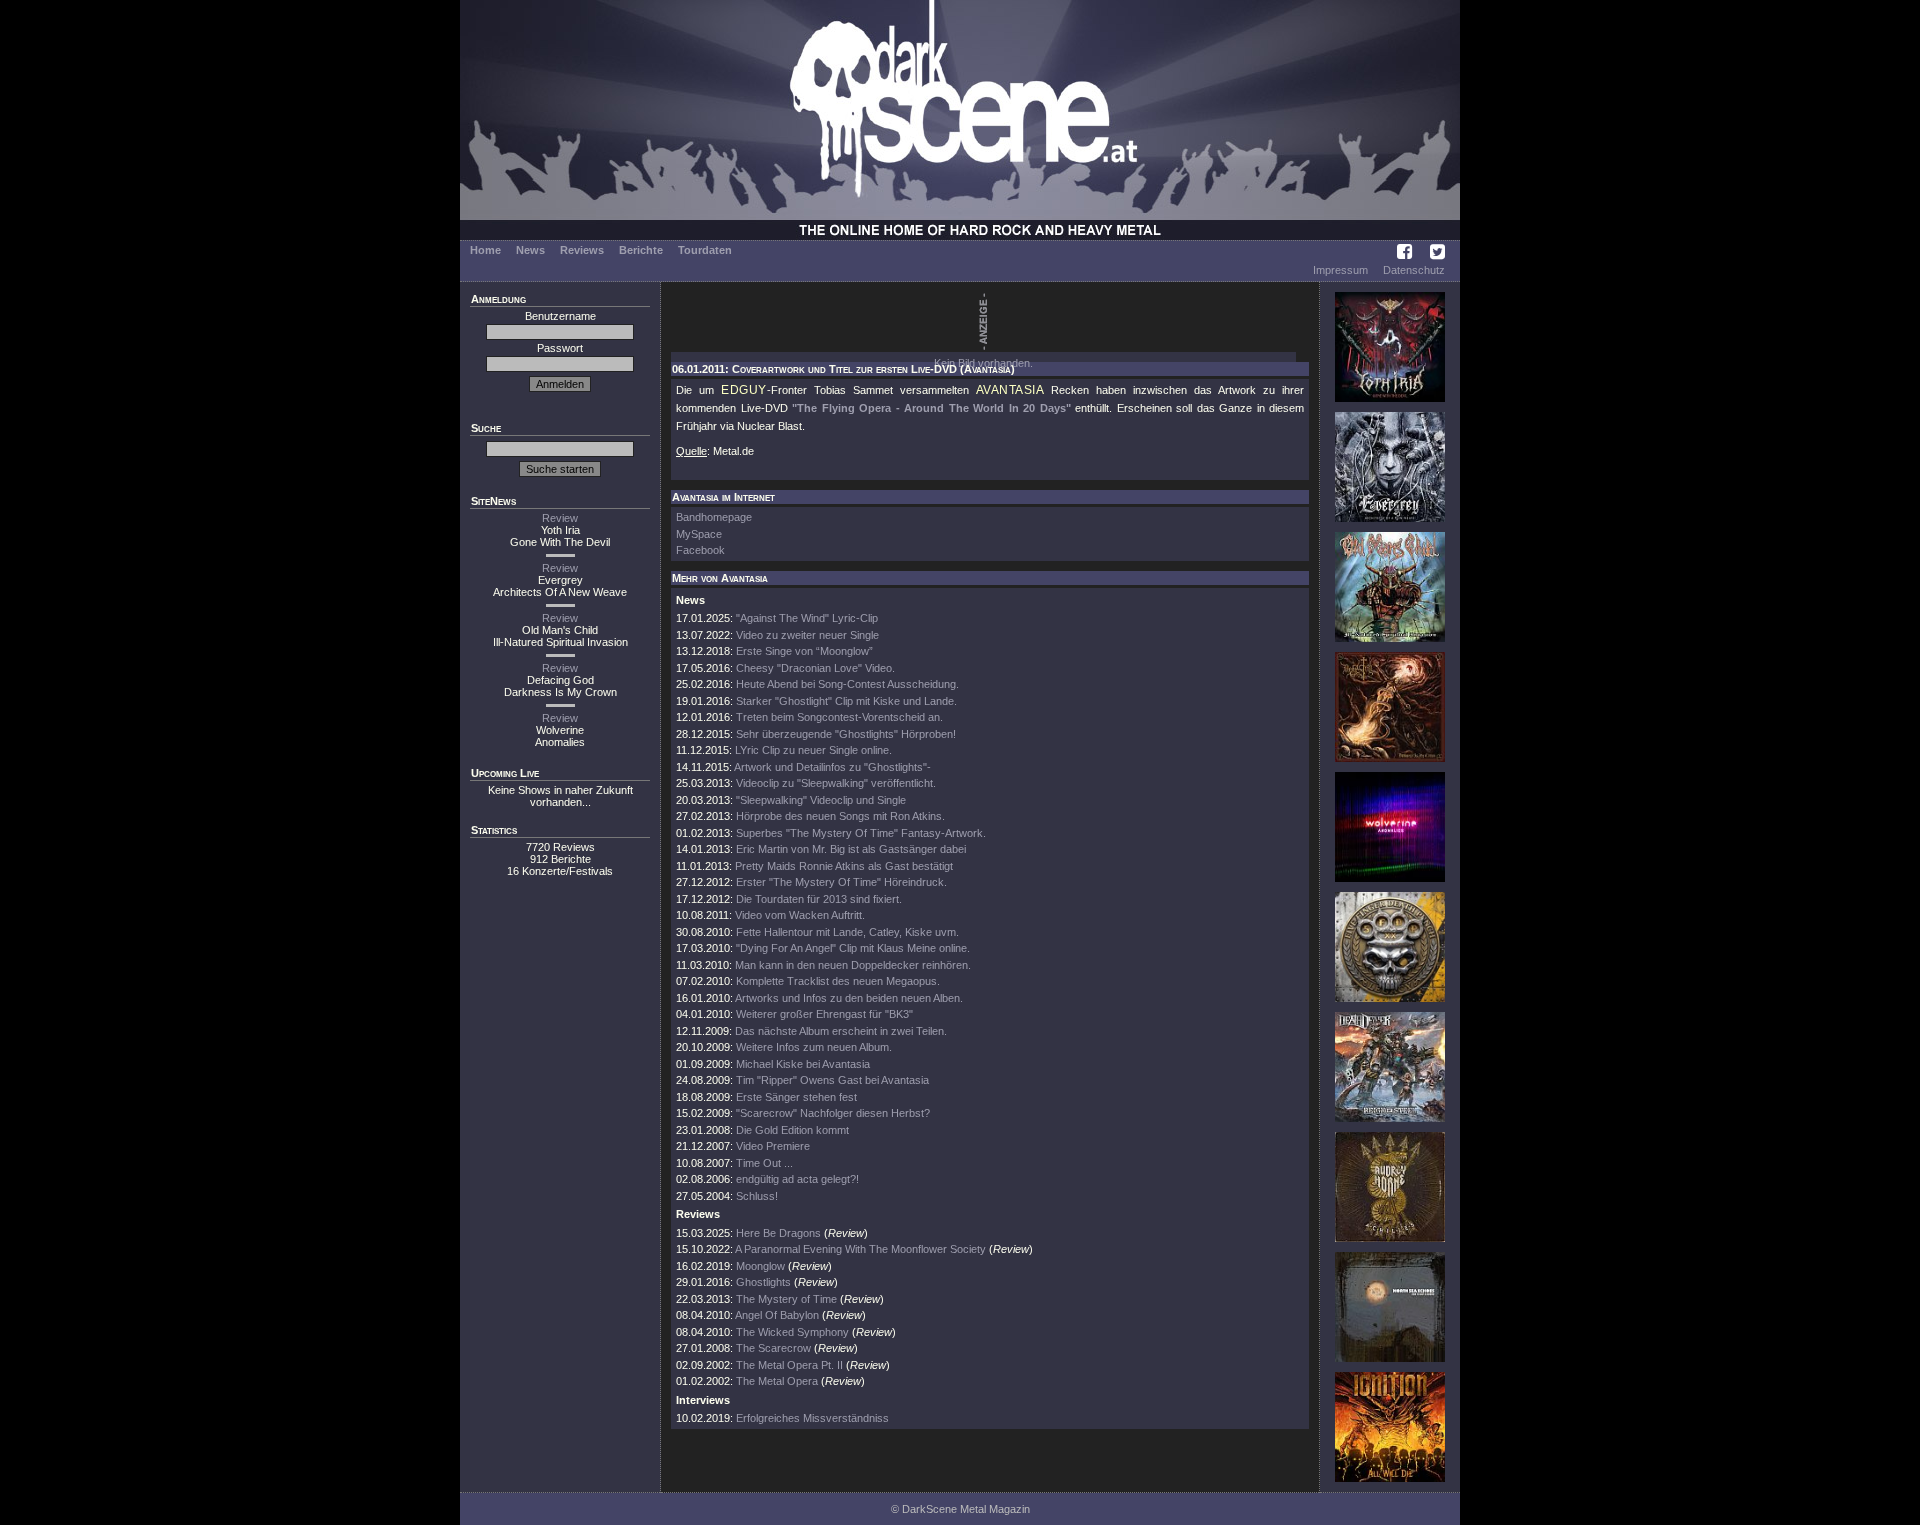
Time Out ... (764, 1163)
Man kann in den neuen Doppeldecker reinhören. (853, 965)
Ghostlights (763, 1282)
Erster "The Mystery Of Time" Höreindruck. (841, 882)
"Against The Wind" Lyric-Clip (807, 618)
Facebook (700, 550)
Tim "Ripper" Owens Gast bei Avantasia (832, 1080)
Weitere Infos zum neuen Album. (814, 1047)
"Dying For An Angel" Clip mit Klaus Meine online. (853, 948)
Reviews (582, 250)
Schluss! (757, 1196)
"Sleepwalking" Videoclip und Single (821, 800)
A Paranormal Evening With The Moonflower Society (860, 1249)
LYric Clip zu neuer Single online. (813, 750)
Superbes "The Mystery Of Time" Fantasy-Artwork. (861, 833)
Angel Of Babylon (777, 1315)
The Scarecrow (773, 1348)
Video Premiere (773, 1146)
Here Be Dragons (778, 1233)
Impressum (1340, 270)
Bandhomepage (714, 517)
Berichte (641, 250)
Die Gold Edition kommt (792, 1130)
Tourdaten (705, 250)
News (530, 250)
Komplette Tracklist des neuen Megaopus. (838, 981)
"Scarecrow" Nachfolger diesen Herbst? (833, 1113)
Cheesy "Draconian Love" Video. (815, 668)
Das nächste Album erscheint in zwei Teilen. (841, 1031)
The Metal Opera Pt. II (789, 1365)
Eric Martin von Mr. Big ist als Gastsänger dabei (851, 849)
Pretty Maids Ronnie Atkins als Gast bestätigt (844, 866)
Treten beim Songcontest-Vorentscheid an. (839, 717)
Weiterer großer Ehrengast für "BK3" (824, 1014)
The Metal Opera (777, 1381)
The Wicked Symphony (792, 1332)
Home (485, 250)
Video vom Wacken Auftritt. (800, 915)
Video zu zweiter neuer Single (807, 635)
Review (560, 518)
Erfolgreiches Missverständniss (812, 1418)
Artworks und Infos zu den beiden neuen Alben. (849, 998)
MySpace (699, 534)
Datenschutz (1414, 270)
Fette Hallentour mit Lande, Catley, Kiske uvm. (847, 932)
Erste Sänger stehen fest (796, 1097)
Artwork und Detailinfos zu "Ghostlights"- (832, 767)
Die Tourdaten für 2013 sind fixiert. (819, 899)
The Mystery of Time (786, 1299)
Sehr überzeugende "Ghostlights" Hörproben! (846, 734)
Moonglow (760, 1266)
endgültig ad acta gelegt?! (797, 1179)
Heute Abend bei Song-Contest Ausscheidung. (847, 684)
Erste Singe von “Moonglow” (804, 651)
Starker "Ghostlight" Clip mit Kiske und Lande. (846, 701)
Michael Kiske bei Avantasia (803, 1064)
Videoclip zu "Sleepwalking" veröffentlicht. (836, 783)
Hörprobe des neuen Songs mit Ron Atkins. (840, 816)
